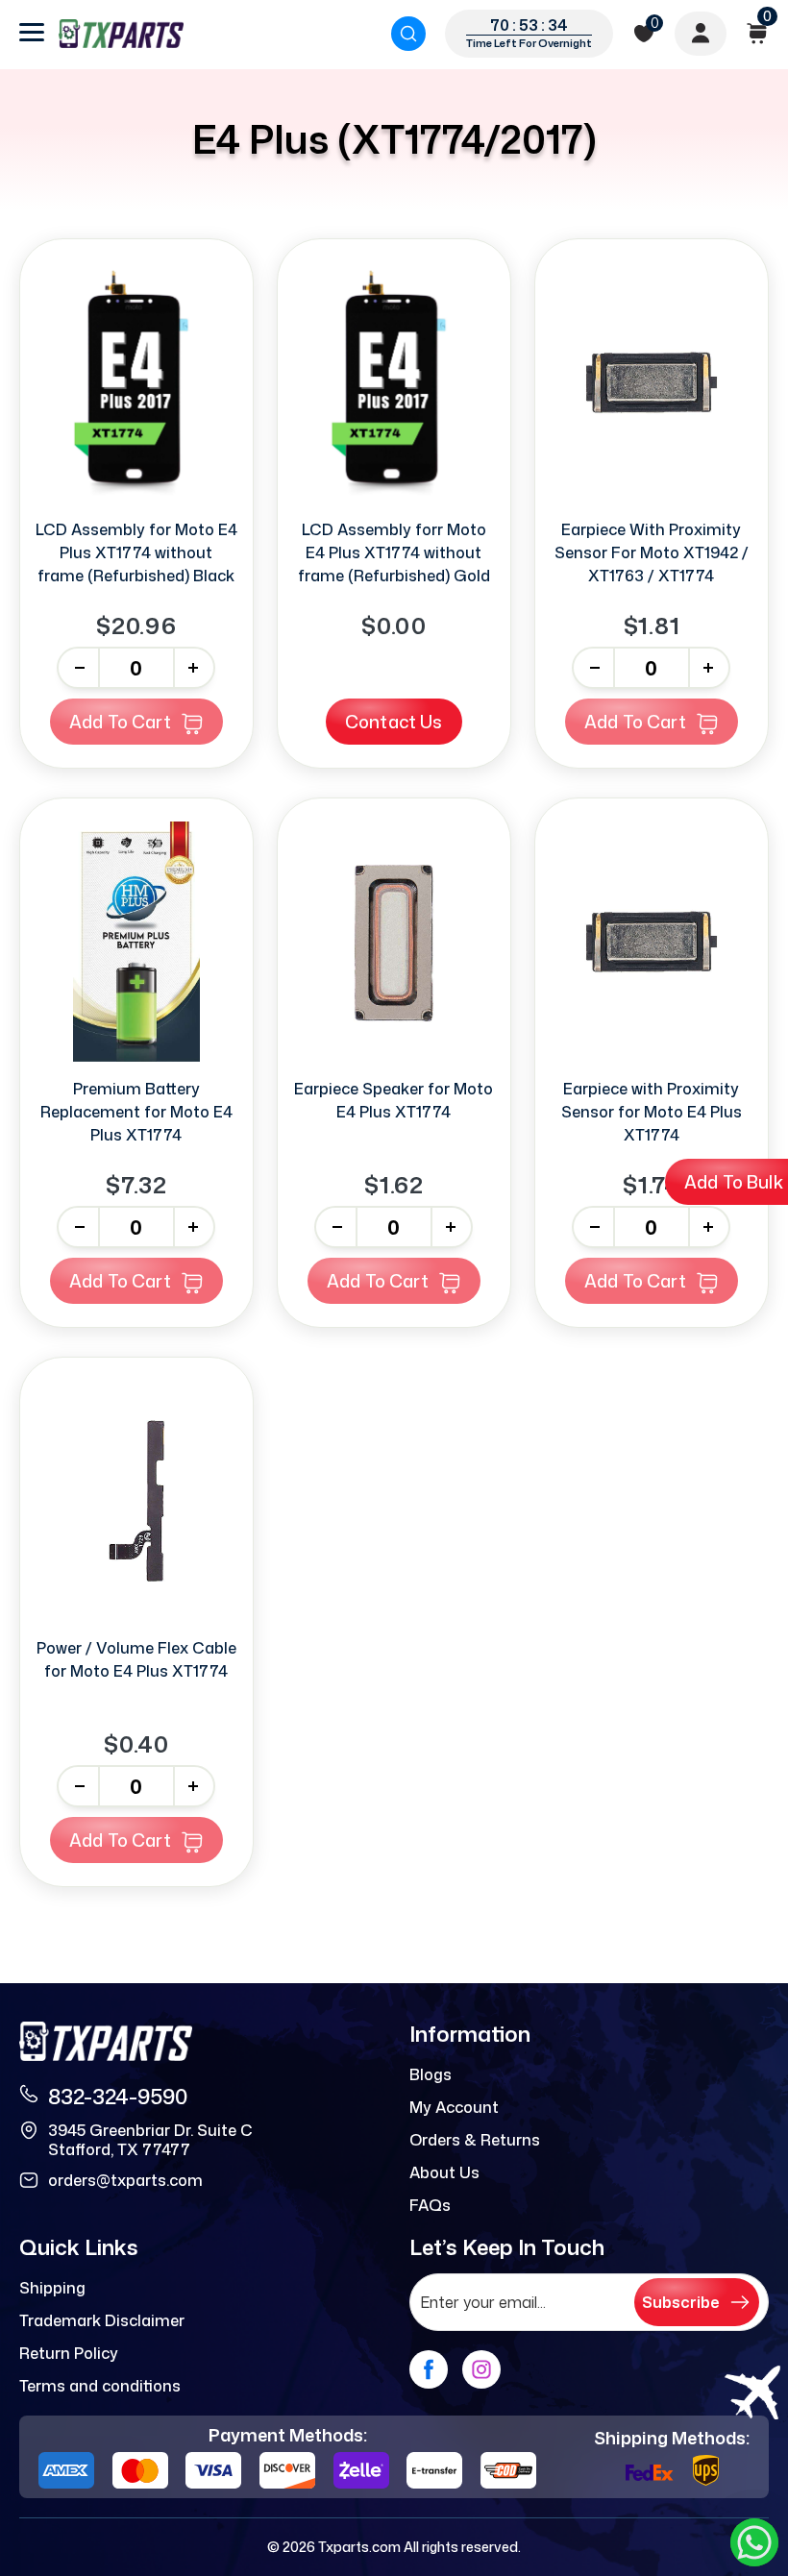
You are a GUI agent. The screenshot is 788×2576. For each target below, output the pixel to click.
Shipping (52, 2288)
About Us (444, 2172)
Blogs (431, 2074)
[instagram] (481, 2369)
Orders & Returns (475, 2140)
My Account (454, 2107)
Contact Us (394, 722)
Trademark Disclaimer (102, 2320)
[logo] (121, 34)
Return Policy (69, 2353)
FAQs (430, 2205)
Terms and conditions (100, 2386)
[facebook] (429, 2369)
